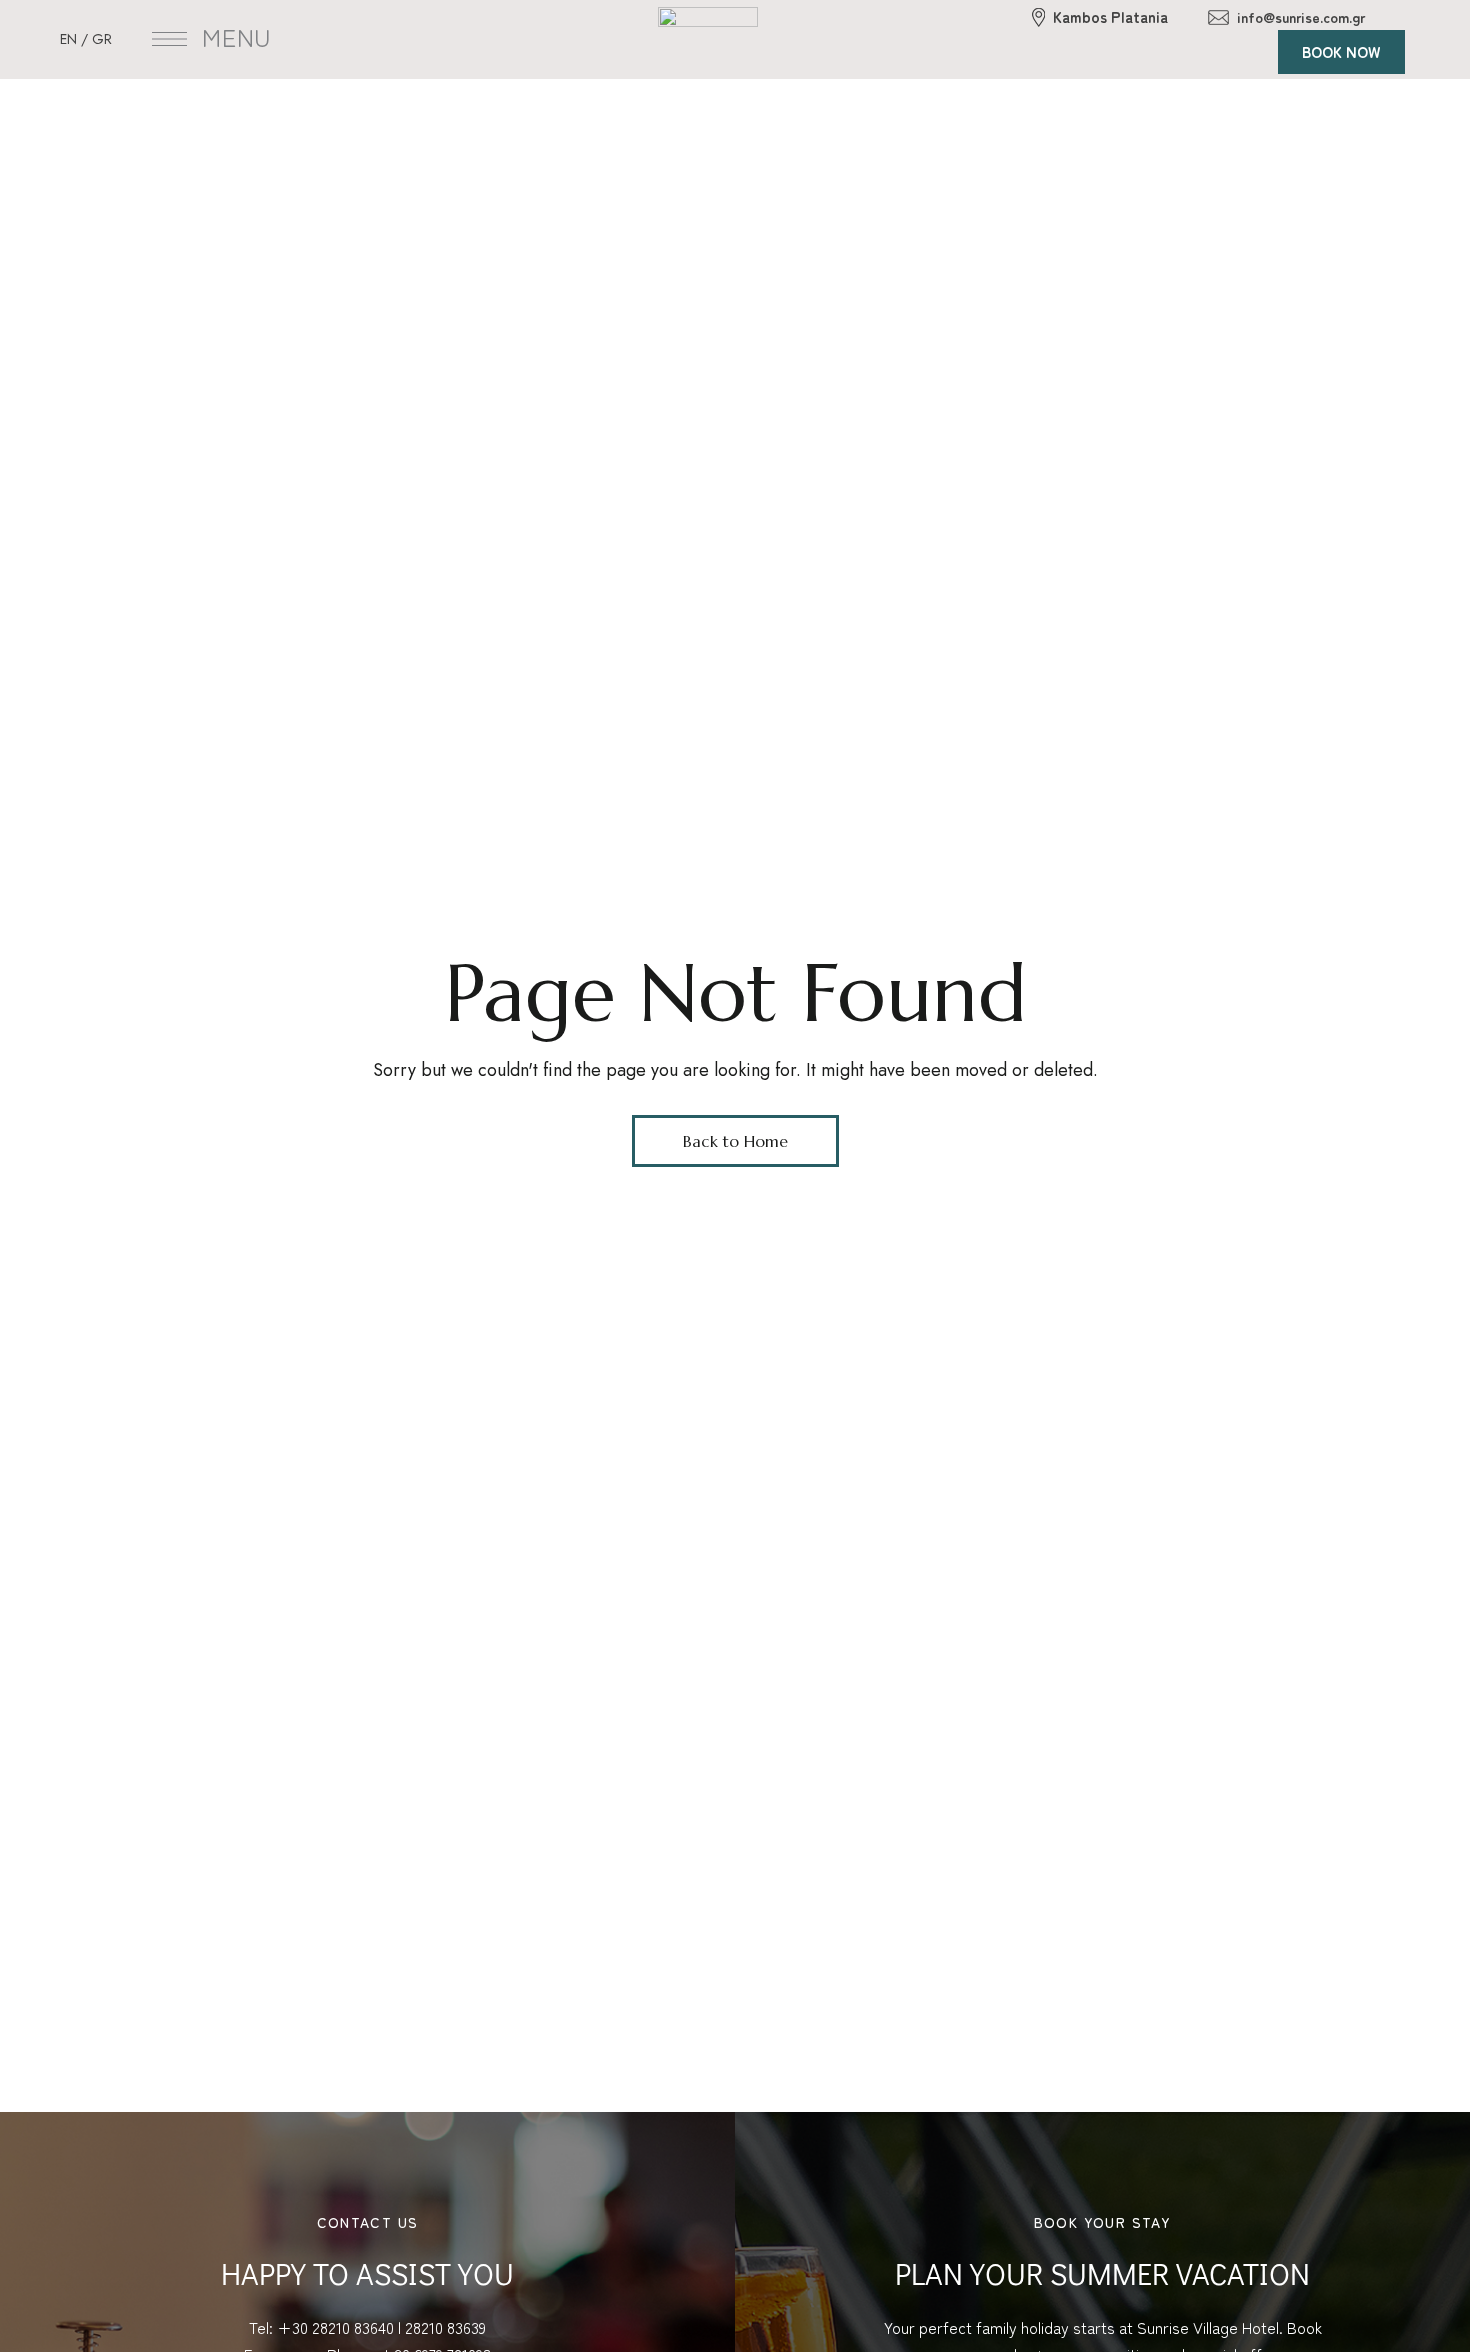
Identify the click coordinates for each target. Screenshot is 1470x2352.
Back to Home (735, 1141)
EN (68, 39)
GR (102, 39)
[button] (1341, 52)
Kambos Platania (1110, 16)
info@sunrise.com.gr (1301, 17)
